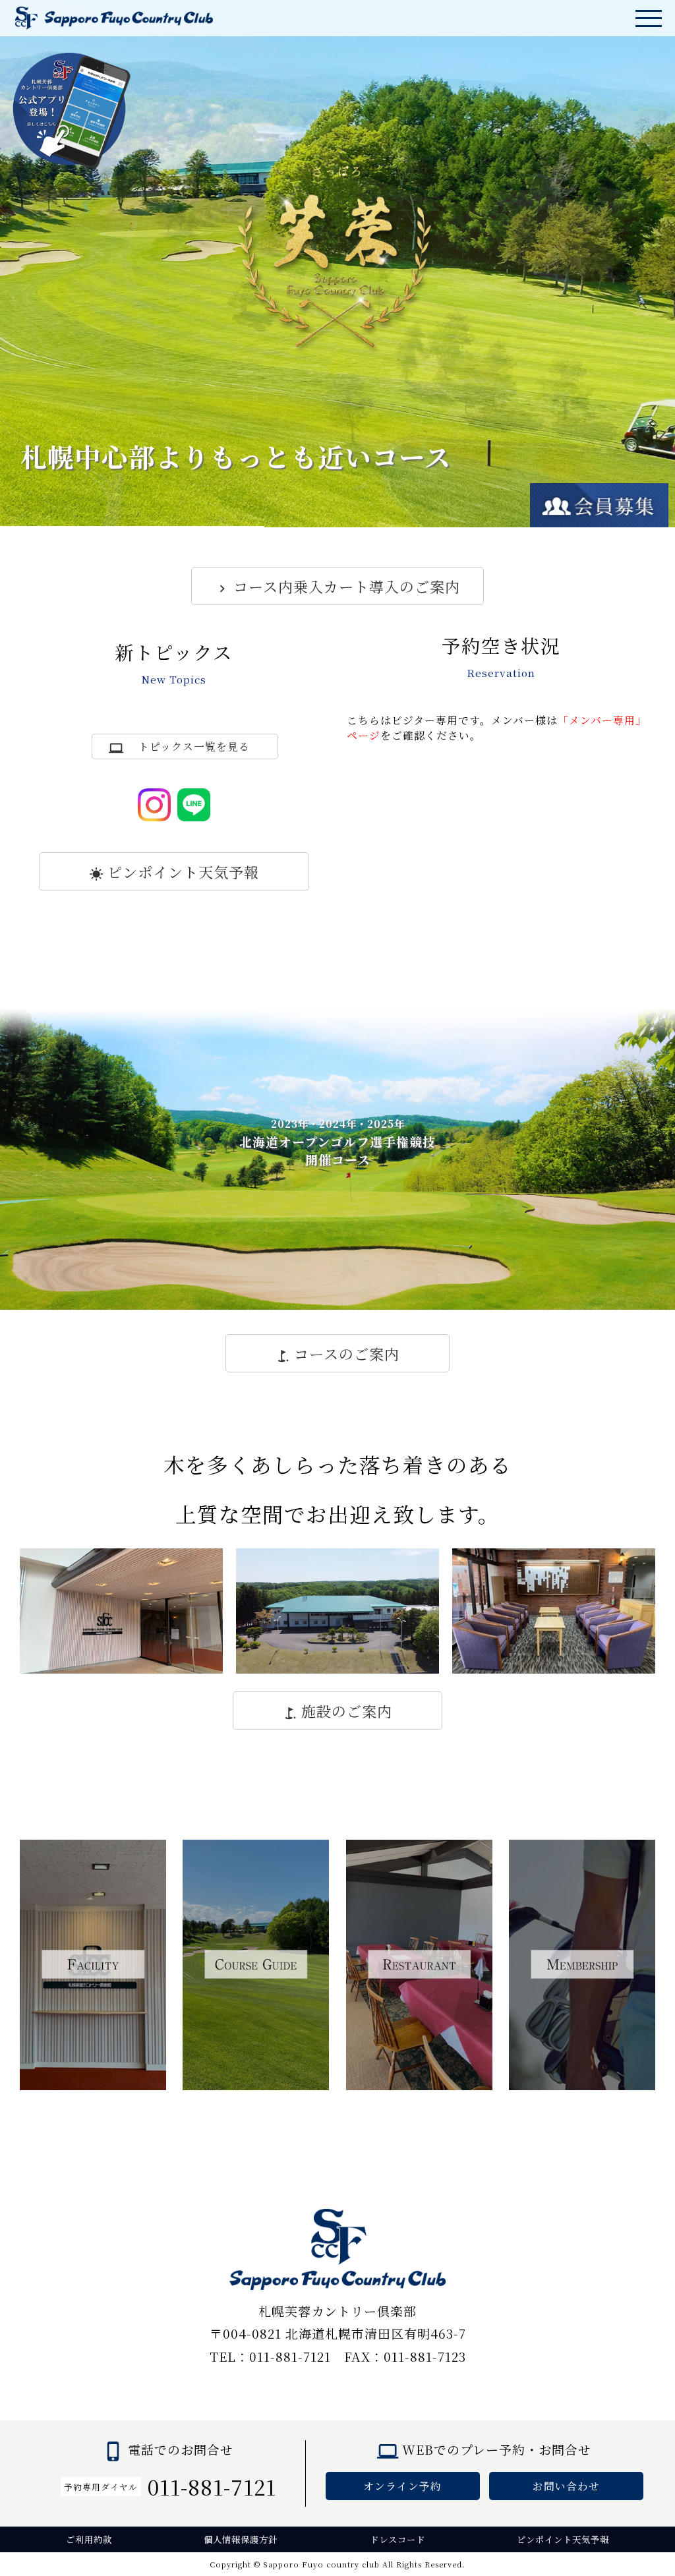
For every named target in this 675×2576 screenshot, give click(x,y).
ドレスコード (397, 2539)
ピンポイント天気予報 (183, 871)
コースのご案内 (347, 1353)
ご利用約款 (89, 2539)
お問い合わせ (566, 2486)
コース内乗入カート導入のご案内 (347, 586)
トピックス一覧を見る (194, 746)
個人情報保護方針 (241, 2539)
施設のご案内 (347, 1711)
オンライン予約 (402, 2486)
